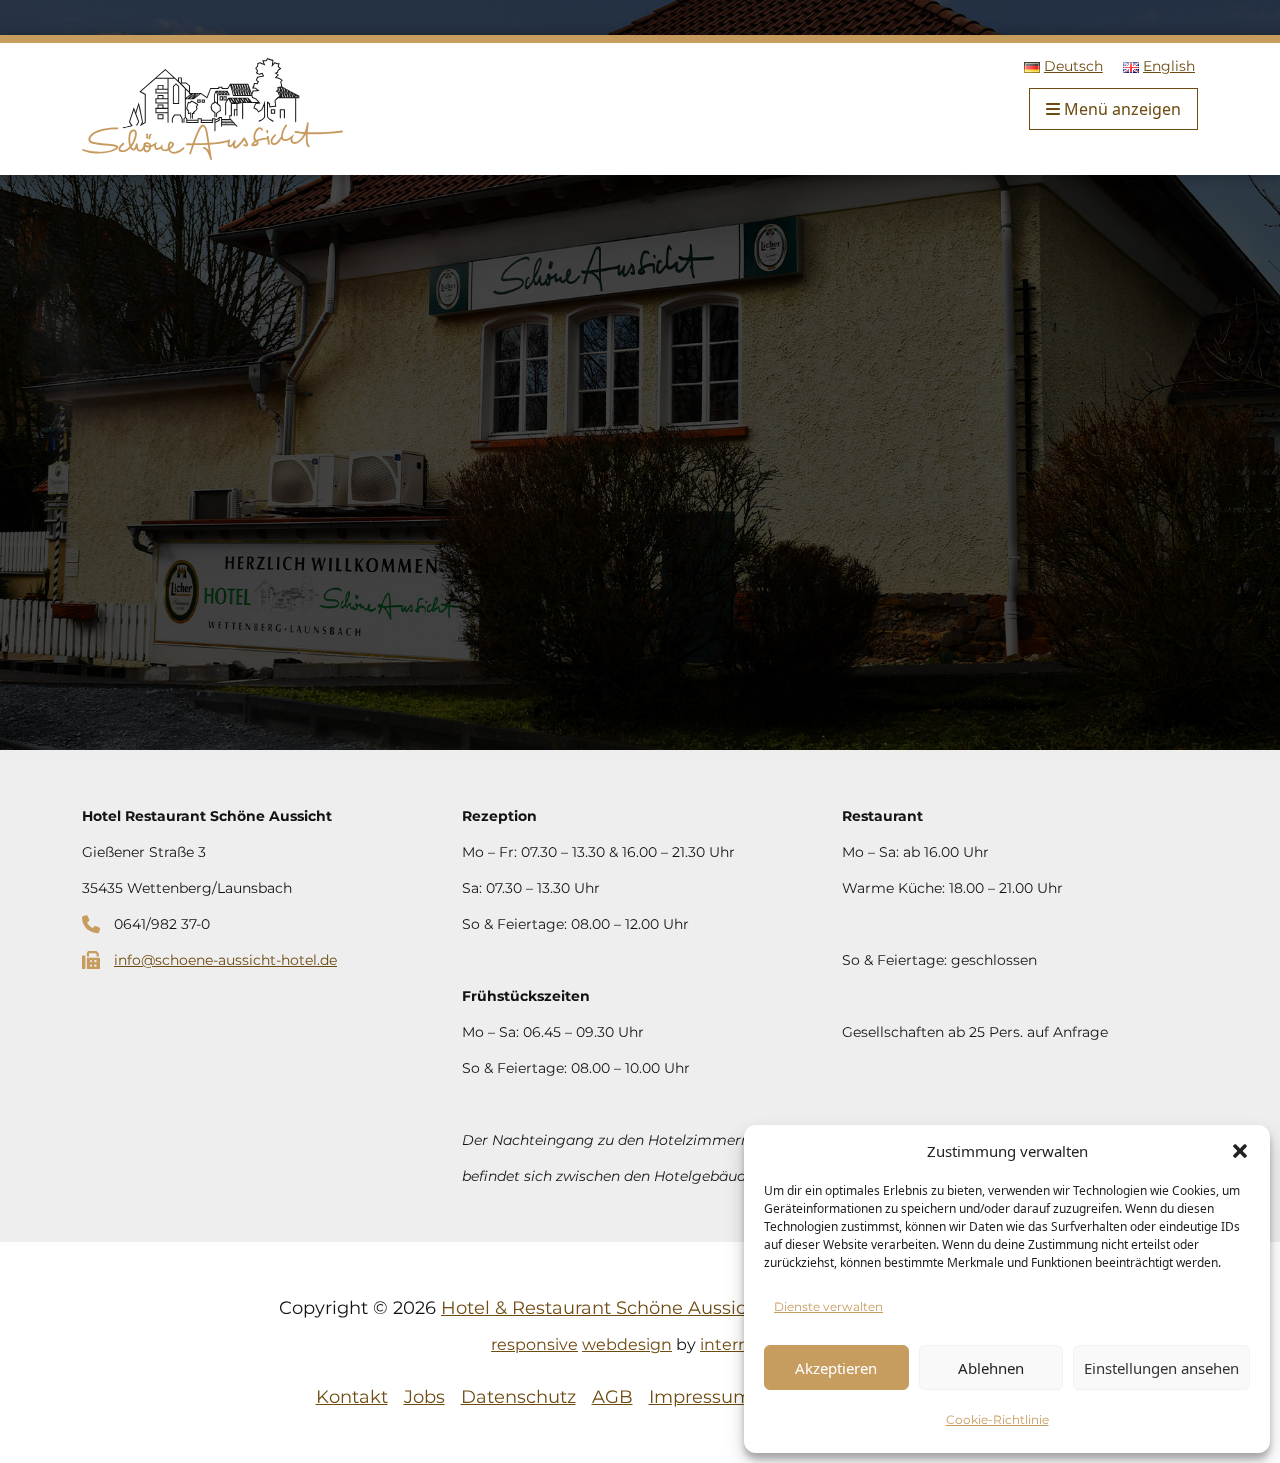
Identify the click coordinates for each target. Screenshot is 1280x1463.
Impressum (700, 1397)
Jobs (424, 1397)
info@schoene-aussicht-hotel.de (225, 960)
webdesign (627, 1344)
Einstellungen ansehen (1161, 1368)
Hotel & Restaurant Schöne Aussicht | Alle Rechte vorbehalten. (721, 1308)
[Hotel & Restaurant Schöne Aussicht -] (212, 107)
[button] (1240, 1151)
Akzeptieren (836, 1368)
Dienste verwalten (828, 1306)
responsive (534, 1344)
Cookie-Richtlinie (997, 1419)
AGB (612, 1397)
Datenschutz (518, 1397)
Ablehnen (991, 1368)
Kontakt (352, 1397)
